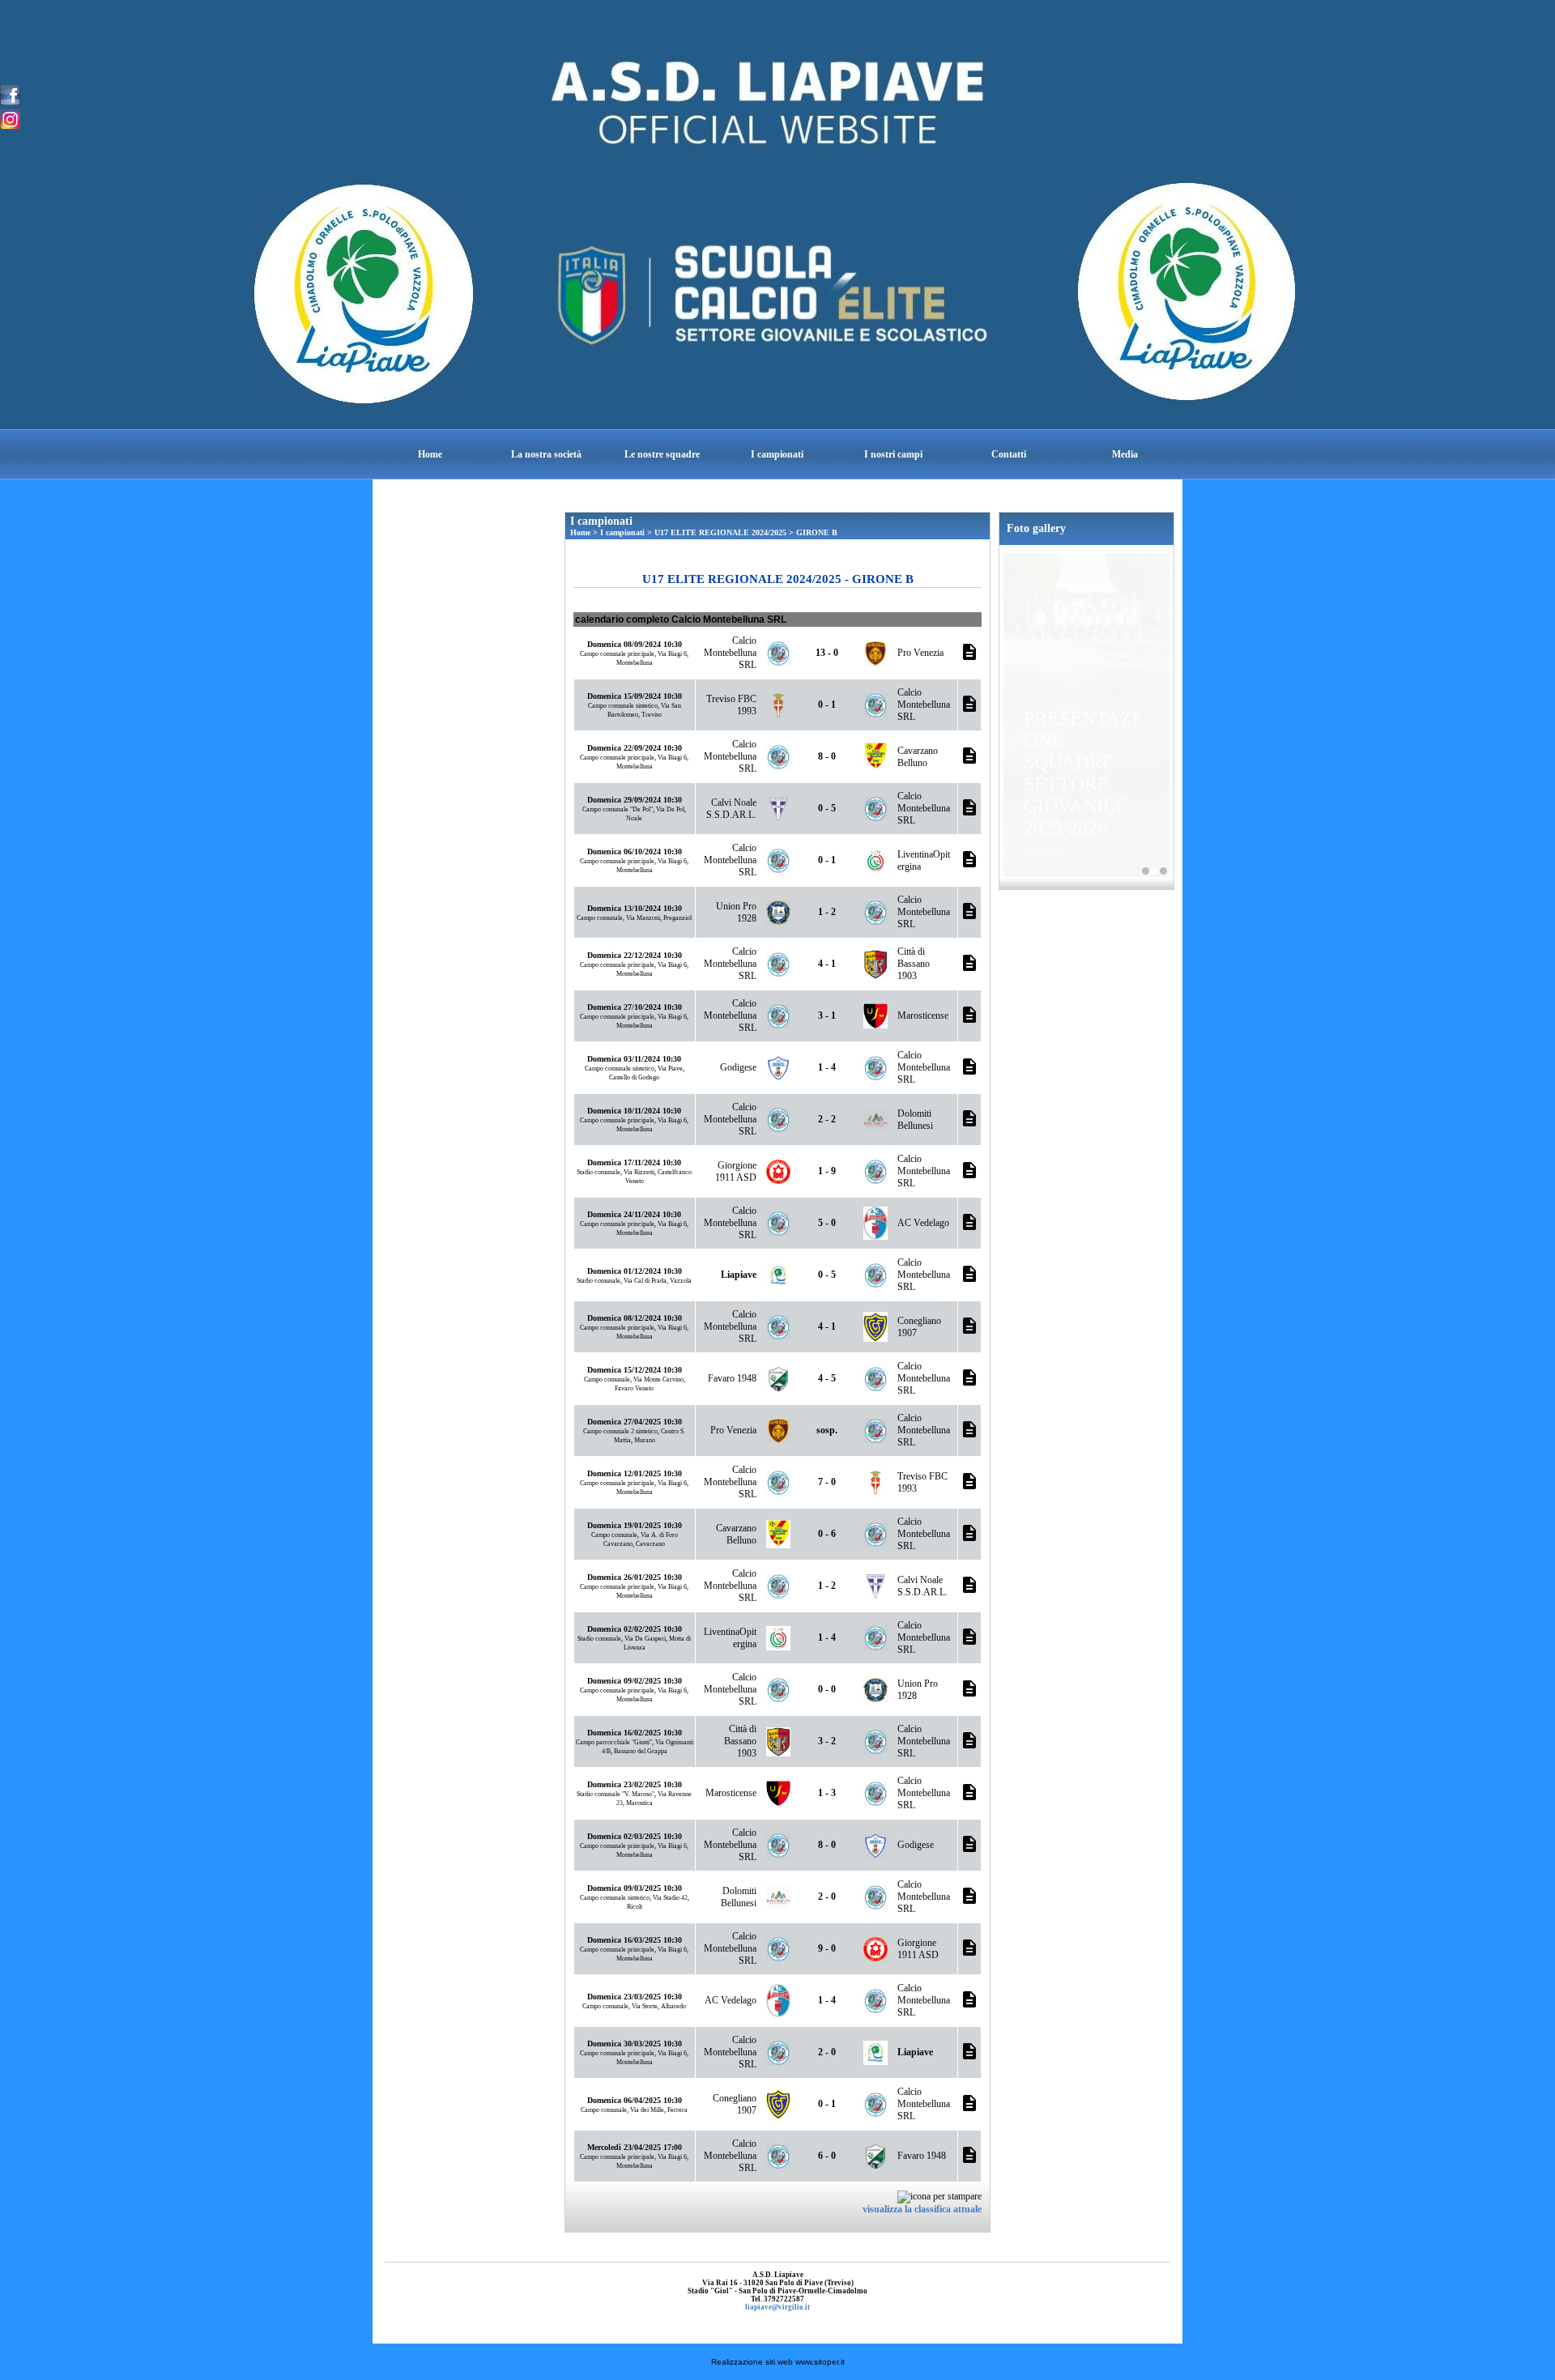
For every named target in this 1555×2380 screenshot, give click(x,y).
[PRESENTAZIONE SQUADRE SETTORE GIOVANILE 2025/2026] (1086, 610)
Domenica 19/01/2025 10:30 (635, 1525)
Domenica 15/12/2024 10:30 (635, 1370)
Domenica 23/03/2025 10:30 (635, 1997)
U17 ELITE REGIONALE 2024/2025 (720, 532)
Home (430, 454)
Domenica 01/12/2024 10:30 (635, 1271)
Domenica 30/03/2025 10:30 (635, 2044)
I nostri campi (893, 454)
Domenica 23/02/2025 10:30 (635, 1784)
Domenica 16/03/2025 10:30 (635, 1940)
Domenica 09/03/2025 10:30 (635, 1888)
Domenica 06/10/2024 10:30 (635, 852)
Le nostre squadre (662, 454)
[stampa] (939, 2196)
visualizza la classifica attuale (922, 2209)
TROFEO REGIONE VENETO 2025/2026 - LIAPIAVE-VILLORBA (1163, 871)
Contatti (1009, 454)
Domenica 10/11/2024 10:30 (634, 1111)
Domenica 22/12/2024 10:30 (635, 955)
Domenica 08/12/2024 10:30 (635, 1318)
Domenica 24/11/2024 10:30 (634, 1214)
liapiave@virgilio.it (777, 2307)
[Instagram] (10, 118)
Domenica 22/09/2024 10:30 (635, 748)
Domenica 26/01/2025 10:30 (635, 1577)
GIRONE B (817, 532)
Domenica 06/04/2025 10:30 (635, 2100)
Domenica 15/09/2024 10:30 (635, 696)
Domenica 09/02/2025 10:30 (635, 1681)
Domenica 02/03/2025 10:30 (635, 1836)
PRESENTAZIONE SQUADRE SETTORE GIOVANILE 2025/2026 (1081, 773)
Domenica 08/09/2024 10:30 (635, 644)
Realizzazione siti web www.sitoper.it (778, 2362)
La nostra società (546, 454)
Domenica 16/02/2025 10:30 (635, 1733)
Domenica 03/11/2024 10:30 (634, 1059)
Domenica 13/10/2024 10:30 (635, 908)
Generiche (1043, 852)
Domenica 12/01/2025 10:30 (635, 1473)
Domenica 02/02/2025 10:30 (635, 1629)
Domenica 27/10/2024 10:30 (635, 1007)
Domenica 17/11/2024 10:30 (634, 1162)
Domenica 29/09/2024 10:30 (635, 800)
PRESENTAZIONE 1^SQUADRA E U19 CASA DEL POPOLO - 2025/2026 (1146, 871)
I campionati (777, 454)
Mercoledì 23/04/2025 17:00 (635, 2147)
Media (1125, 454)
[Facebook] (10, 94)
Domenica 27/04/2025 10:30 (635, 1422)
